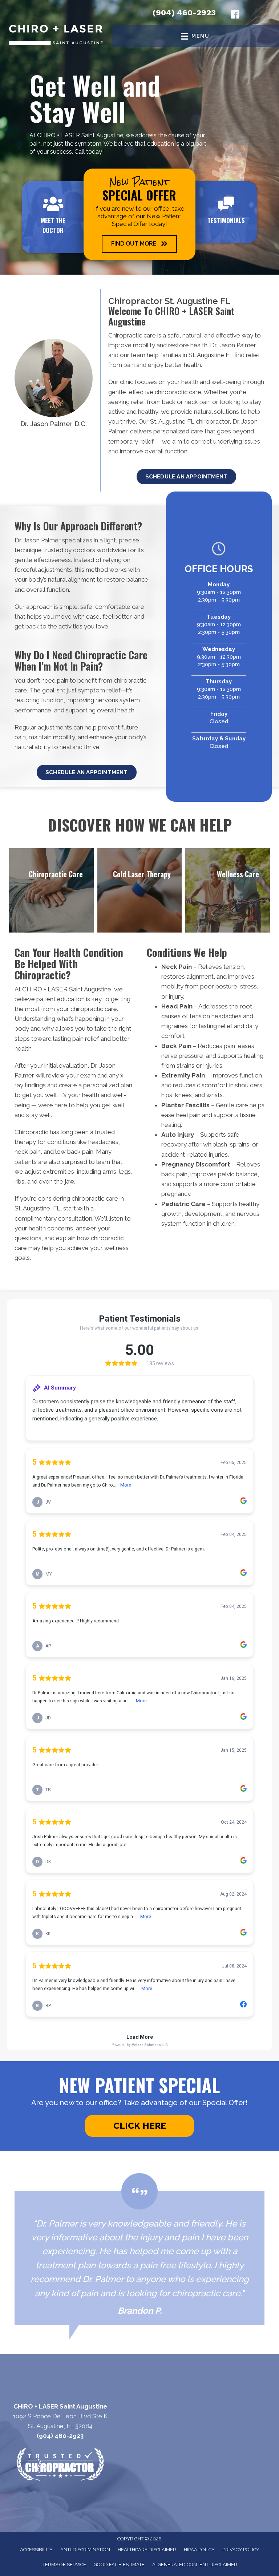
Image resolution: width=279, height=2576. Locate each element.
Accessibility (36, 2550)
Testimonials (226, 220)
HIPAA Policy (199, 2550)
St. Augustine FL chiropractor (190, 421)
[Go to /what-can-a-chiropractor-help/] (51, 891)
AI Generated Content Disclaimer (195, 2565)
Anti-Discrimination (85, 2550)
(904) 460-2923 (184, 13)
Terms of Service (64, 2565)
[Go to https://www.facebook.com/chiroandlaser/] (235, 16)
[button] (139, 244)
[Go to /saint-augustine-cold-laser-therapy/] (140, 891)
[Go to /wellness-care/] (228, 891)
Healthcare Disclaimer (147, 2550)
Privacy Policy (241, 2550)
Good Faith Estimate (119, 2565)
